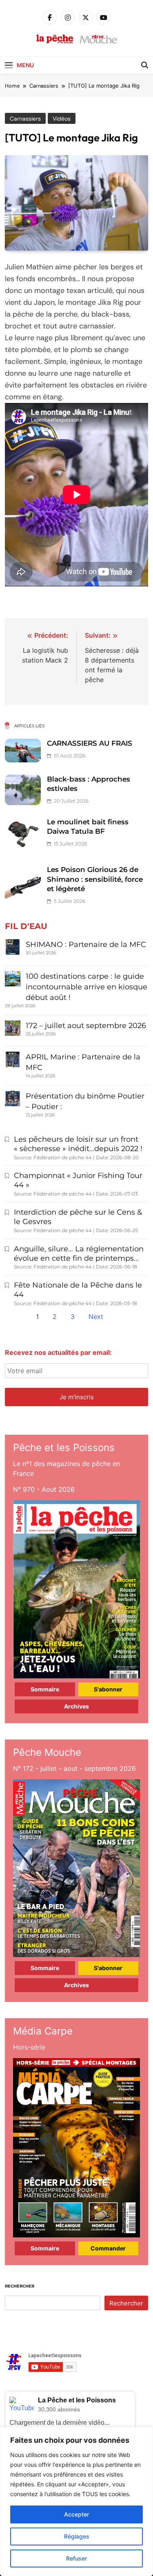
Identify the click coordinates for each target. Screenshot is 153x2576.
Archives (76, 1706)
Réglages (77, 2536)
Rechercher (20, 2286)
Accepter (76, 2514)
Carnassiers (25, 119)
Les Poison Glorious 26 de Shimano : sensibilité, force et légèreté (95, 879)
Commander (108, 2248)
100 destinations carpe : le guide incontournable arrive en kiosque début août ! (86, 987)
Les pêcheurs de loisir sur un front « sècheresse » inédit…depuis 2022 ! (78, 1144)
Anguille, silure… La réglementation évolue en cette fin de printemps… (79, 1254)
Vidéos (62, 119)
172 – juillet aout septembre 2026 (86, 1026)
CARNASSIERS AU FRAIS (90, 743)
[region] (76, 2501)
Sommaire (45, 1689)
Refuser (76, 2558)
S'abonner (108, 1689)
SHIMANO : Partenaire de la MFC (86, 945)
